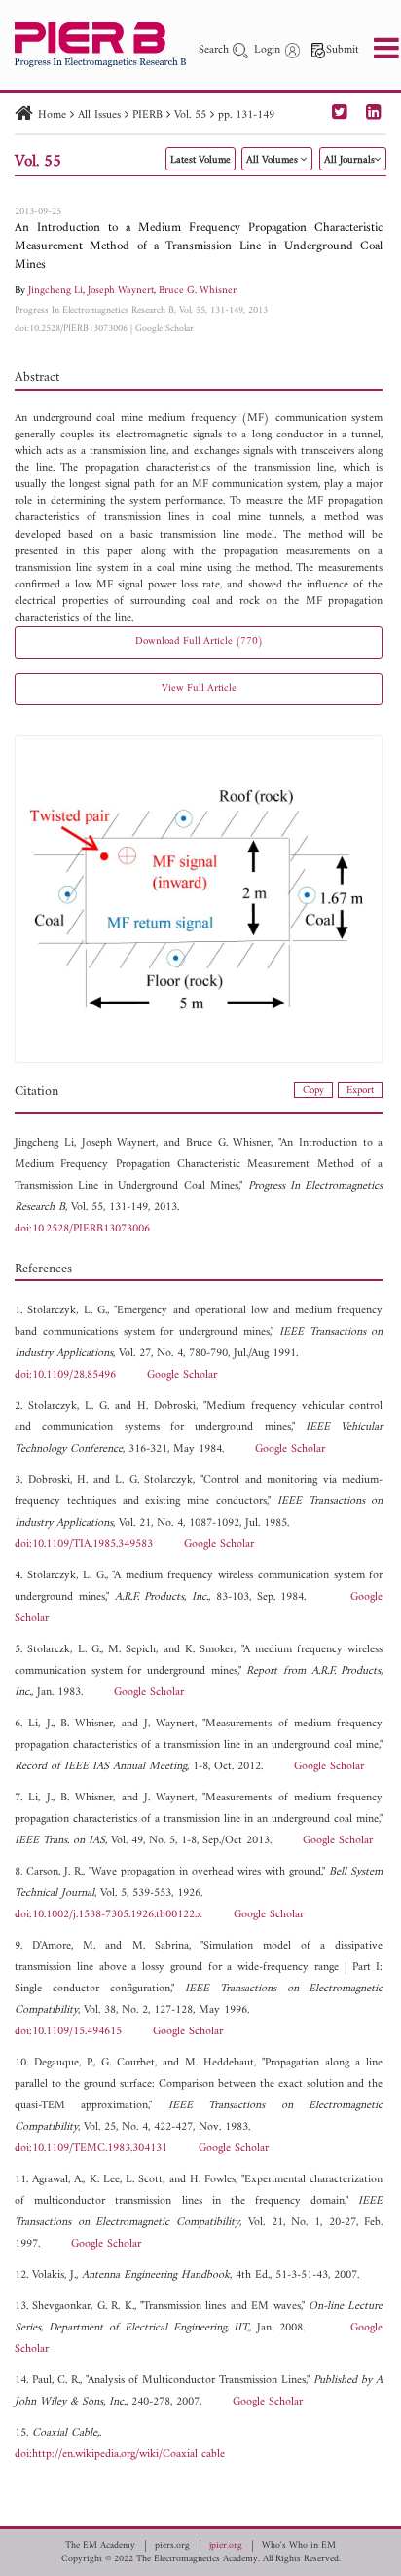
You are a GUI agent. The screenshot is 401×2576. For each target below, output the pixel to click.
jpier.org (226, 2546)
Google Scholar (164, 329)
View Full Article (199, 688)
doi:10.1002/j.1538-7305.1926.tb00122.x (109, 1915)
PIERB (147, 115)
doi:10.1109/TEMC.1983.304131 (91, 2149)
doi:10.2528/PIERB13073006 (71, 329)
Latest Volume (200, 160)
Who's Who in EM (299, 2546)
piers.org (172, 2546)
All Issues (99, 115)
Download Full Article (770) (199, 642)
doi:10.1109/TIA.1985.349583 (84, 1545)
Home (52, 115)
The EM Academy (100, 2546)
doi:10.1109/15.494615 (68, 2032)
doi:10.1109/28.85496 (65, 1375)
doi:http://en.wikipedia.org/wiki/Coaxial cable (120, 2455)
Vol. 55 (190, 115)
